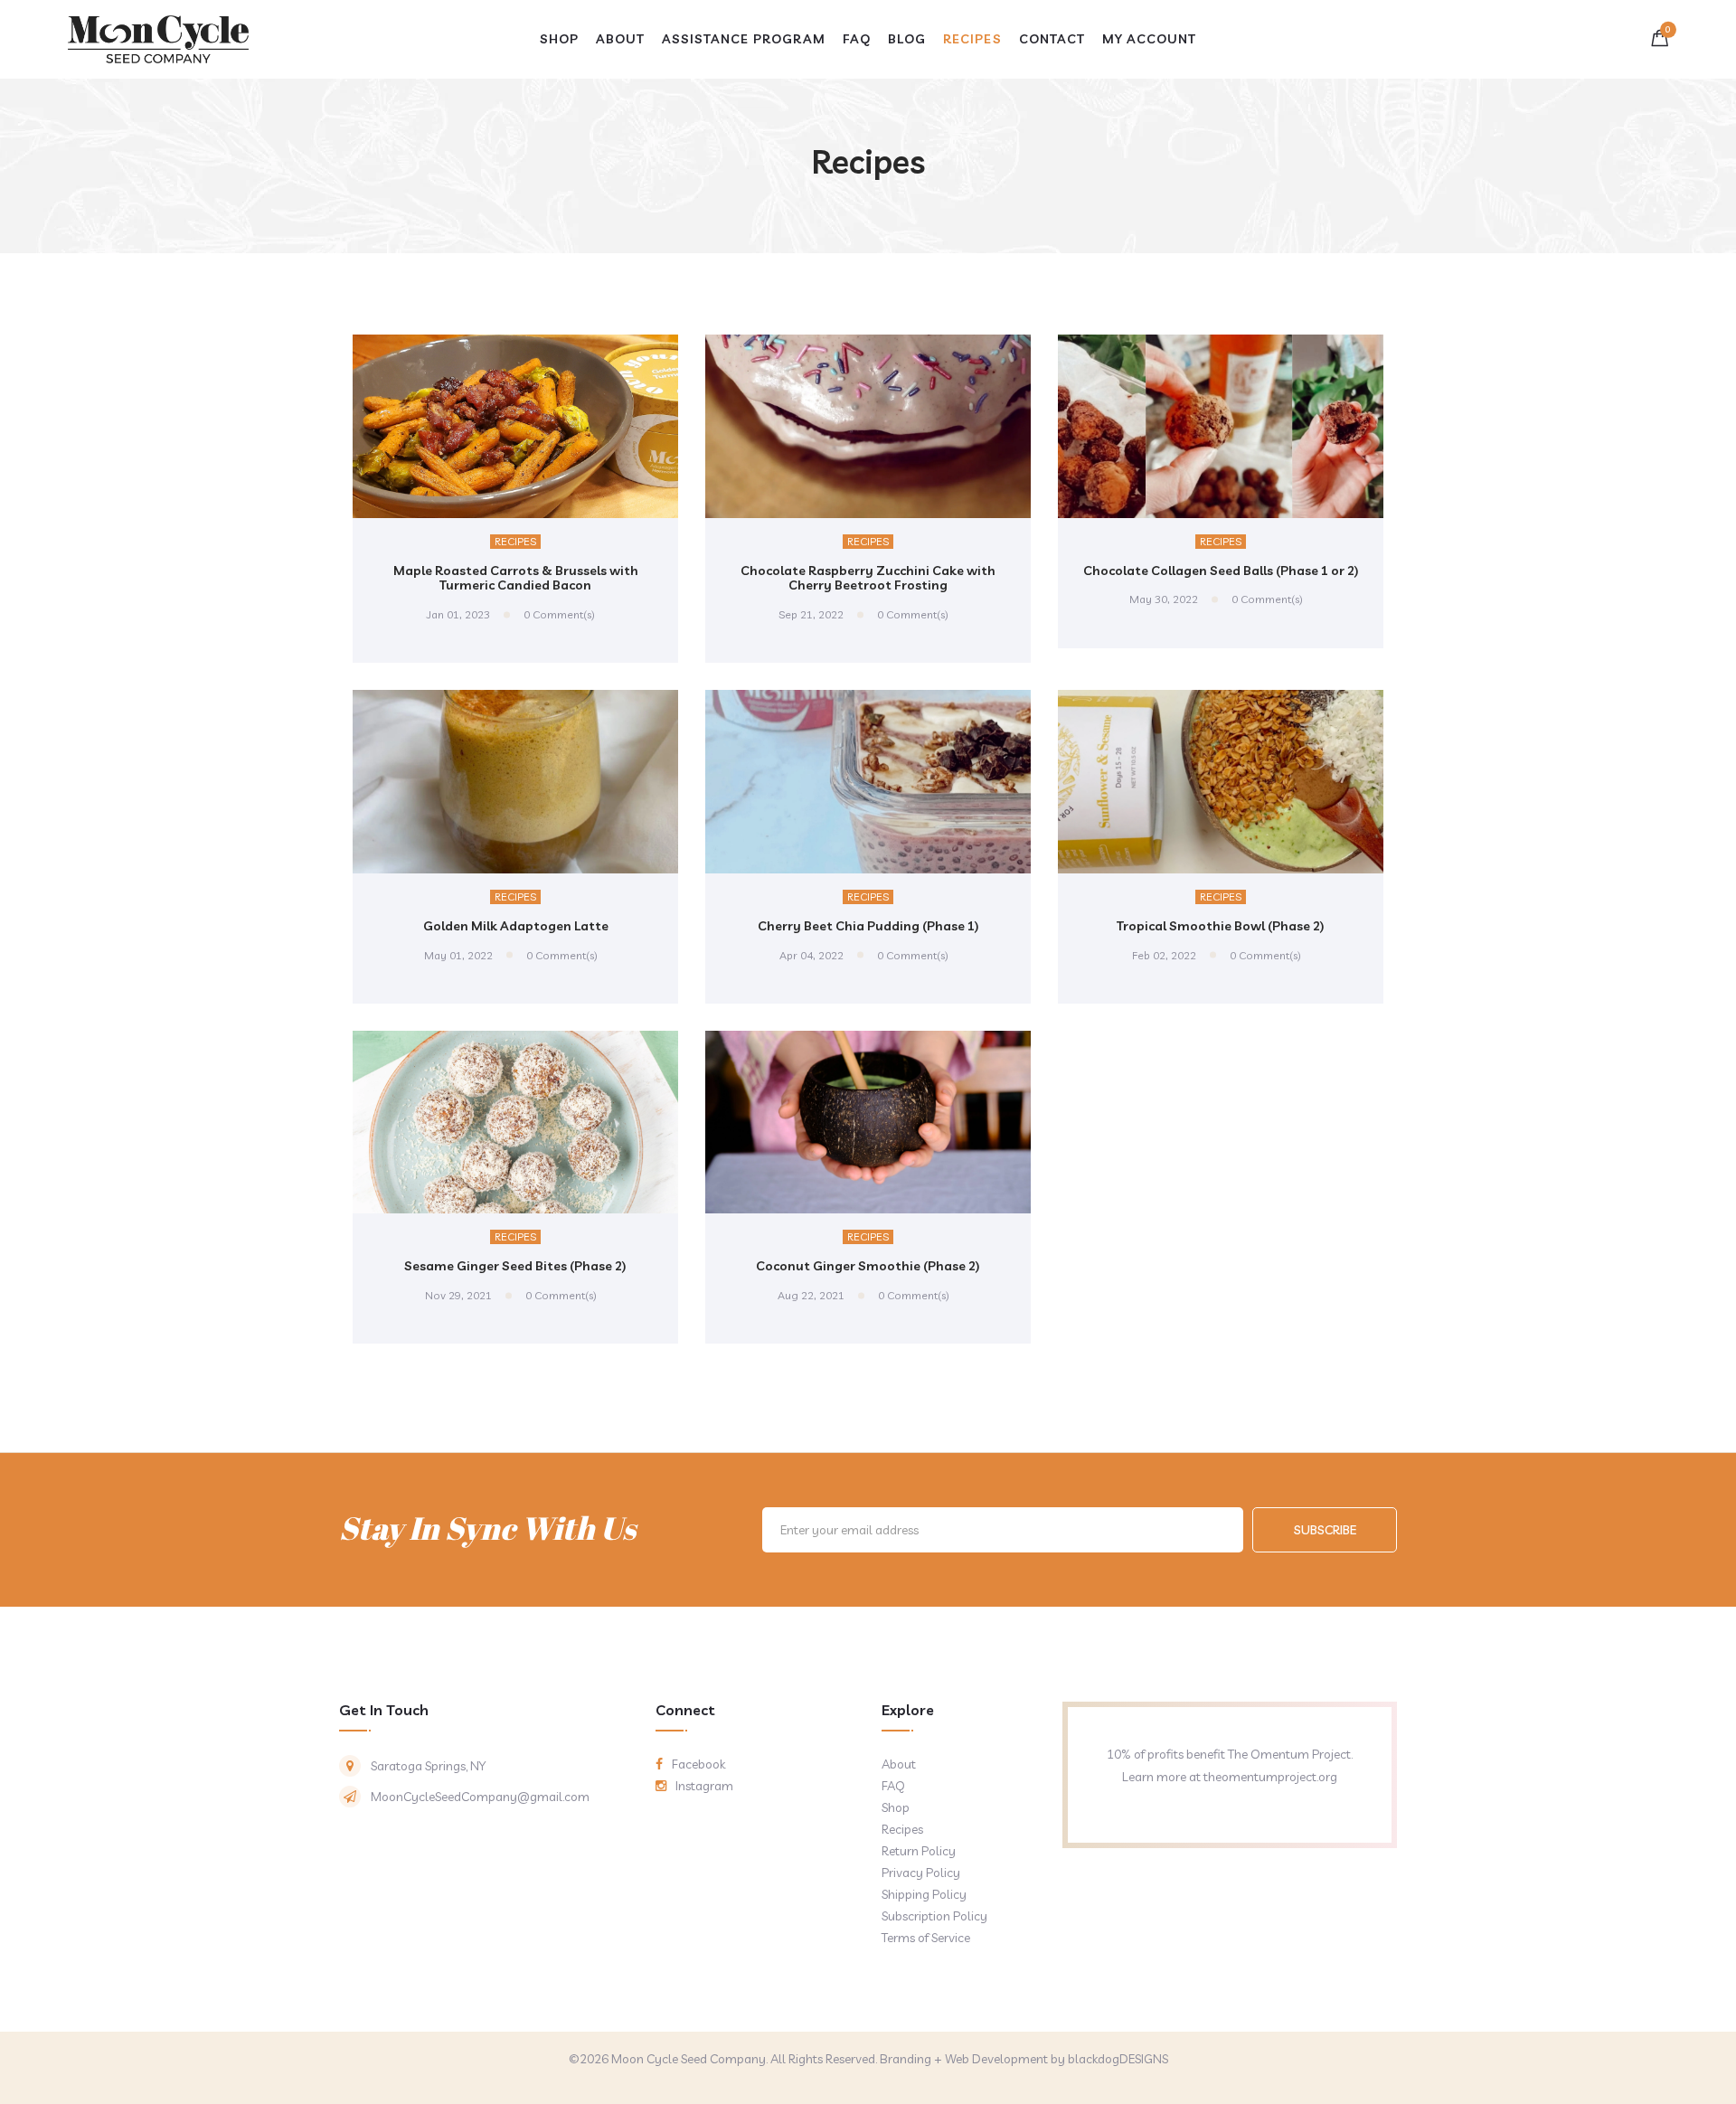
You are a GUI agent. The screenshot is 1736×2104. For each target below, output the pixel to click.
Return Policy (919, 1851)
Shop (896, 1807)
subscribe (1325, 1530)
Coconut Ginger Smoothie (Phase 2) (868, 1266)
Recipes (515, 541)
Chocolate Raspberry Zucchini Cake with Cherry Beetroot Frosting (868, 578)
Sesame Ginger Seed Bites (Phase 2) (515, 1266)
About (899, 1764)
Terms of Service (926, 1938)
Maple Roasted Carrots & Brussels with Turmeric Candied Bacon (516, 578)
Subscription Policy (934, 1916)
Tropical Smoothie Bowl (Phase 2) (1221, 926)
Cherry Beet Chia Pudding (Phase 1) (868, 926)
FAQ (893, 1786)
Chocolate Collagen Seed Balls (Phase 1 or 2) (1221, 571)
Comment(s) (559, 614)
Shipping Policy (924, 1894)
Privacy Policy (921, 1873)
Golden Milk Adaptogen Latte (516, 926)
